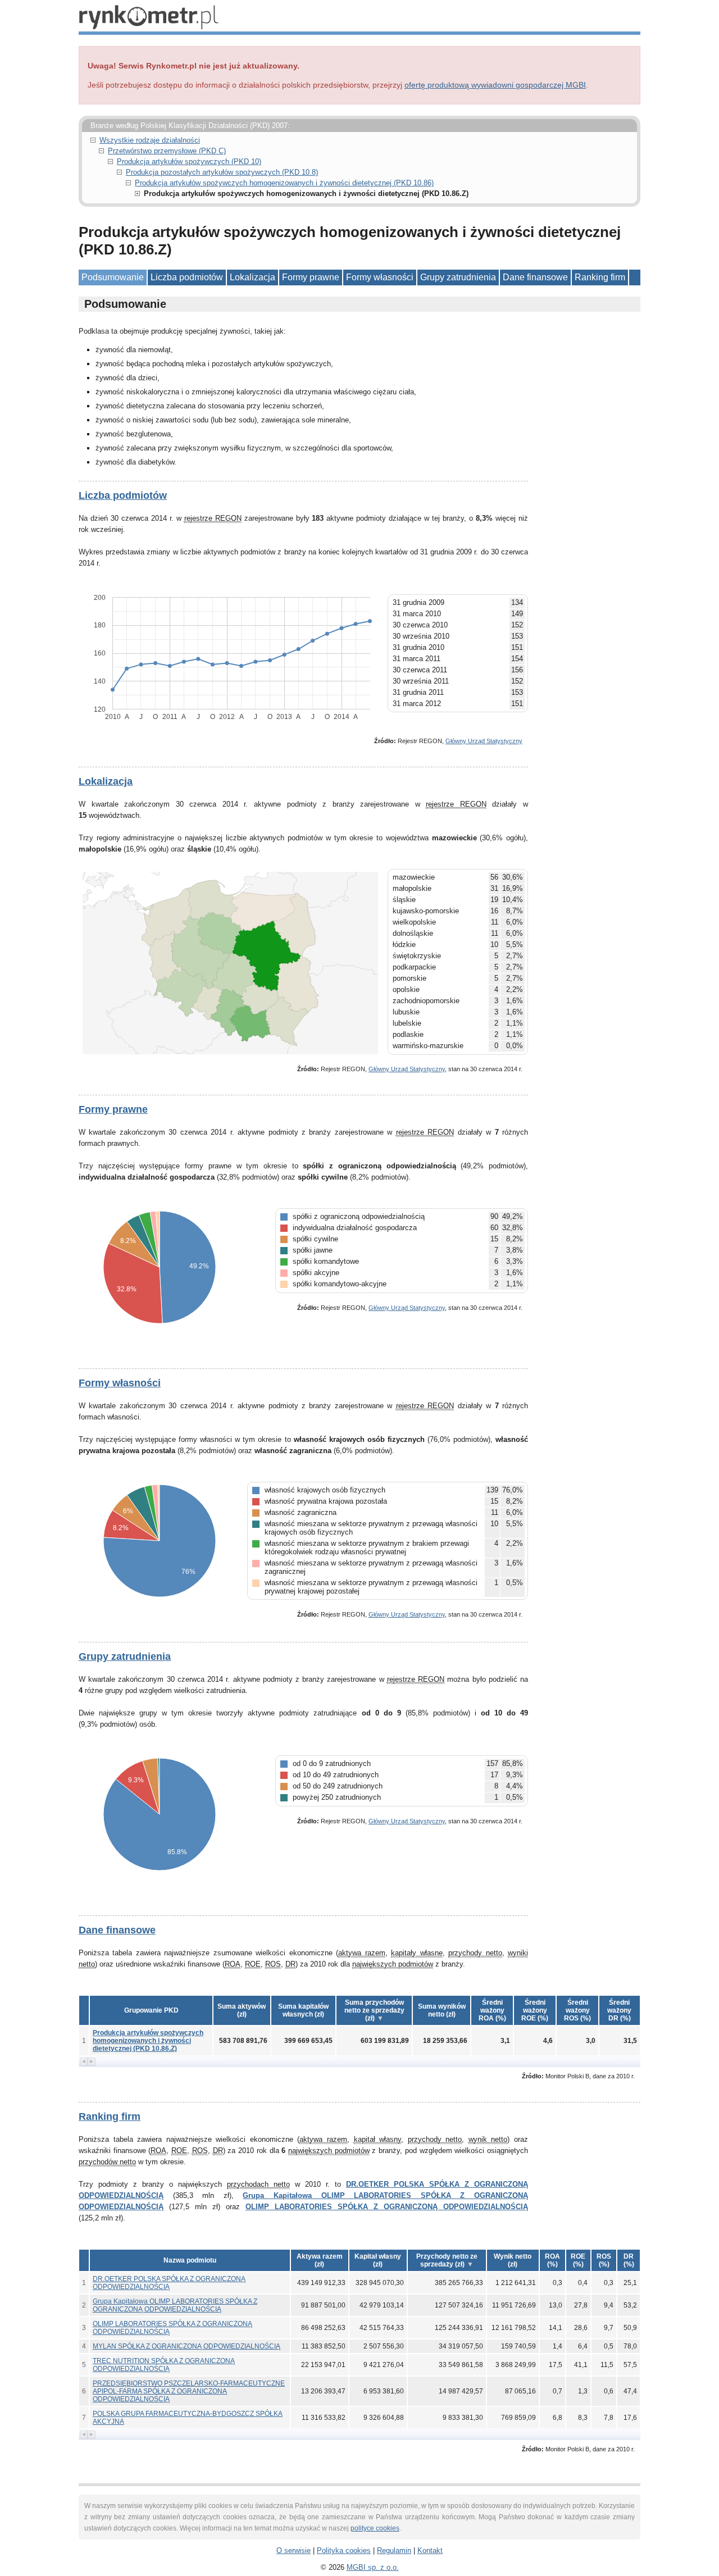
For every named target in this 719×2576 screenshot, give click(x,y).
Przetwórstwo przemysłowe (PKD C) (167, 151)
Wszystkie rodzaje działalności (150, 140)
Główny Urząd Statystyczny (484, 741)
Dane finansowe (535, 277)
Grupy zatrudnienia (458, 277)
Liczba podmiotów (187, 277)
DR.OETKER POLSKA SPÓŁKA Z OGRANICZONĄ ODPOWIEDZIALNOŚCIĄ (169, 2283)
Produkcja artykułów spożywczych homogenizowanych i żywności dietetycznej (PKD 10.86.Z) (148, 2041)
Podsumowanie (113, 277)
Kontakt (430, 2550)
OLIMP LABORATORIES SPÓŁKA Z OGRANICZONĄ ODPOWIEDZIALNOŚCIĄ (387, 2207)
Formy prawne (311, 277)
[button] (242, 2010)
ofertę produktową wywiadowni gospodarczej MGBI (495, 85)
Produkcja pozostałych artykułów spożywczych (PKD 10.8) (222, 172)
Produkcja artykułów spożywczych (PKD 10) (189, 161)
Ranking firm (600, 277)
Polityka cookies (344, 2550)
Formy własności (380, 277)
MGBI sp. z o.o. (373, 2567)
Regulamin (394, 2550)
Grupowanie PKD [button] (151, 2010)
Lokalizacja (252, 277)
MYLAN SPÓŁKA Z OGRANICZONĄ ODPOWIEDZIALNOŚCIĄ (186, 2346)
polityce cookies (375, 2528)
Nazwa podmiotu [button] (190, 2260)
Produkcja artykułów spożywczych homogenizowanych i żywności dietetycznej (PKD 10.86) (284, 183)
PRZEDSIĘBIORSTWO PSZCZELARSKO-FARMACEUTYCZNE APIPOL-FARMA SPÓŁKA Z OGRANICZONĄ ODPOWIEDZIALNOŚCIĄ (189, 2391)
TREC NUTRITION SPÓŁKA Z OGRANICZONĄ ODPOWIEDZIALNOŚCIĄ (164, 2365)
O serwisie (293, 2550)
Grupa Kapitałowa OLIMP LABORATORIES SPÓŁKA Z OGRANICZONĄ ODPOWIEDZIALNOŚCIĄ (175, 2305)
